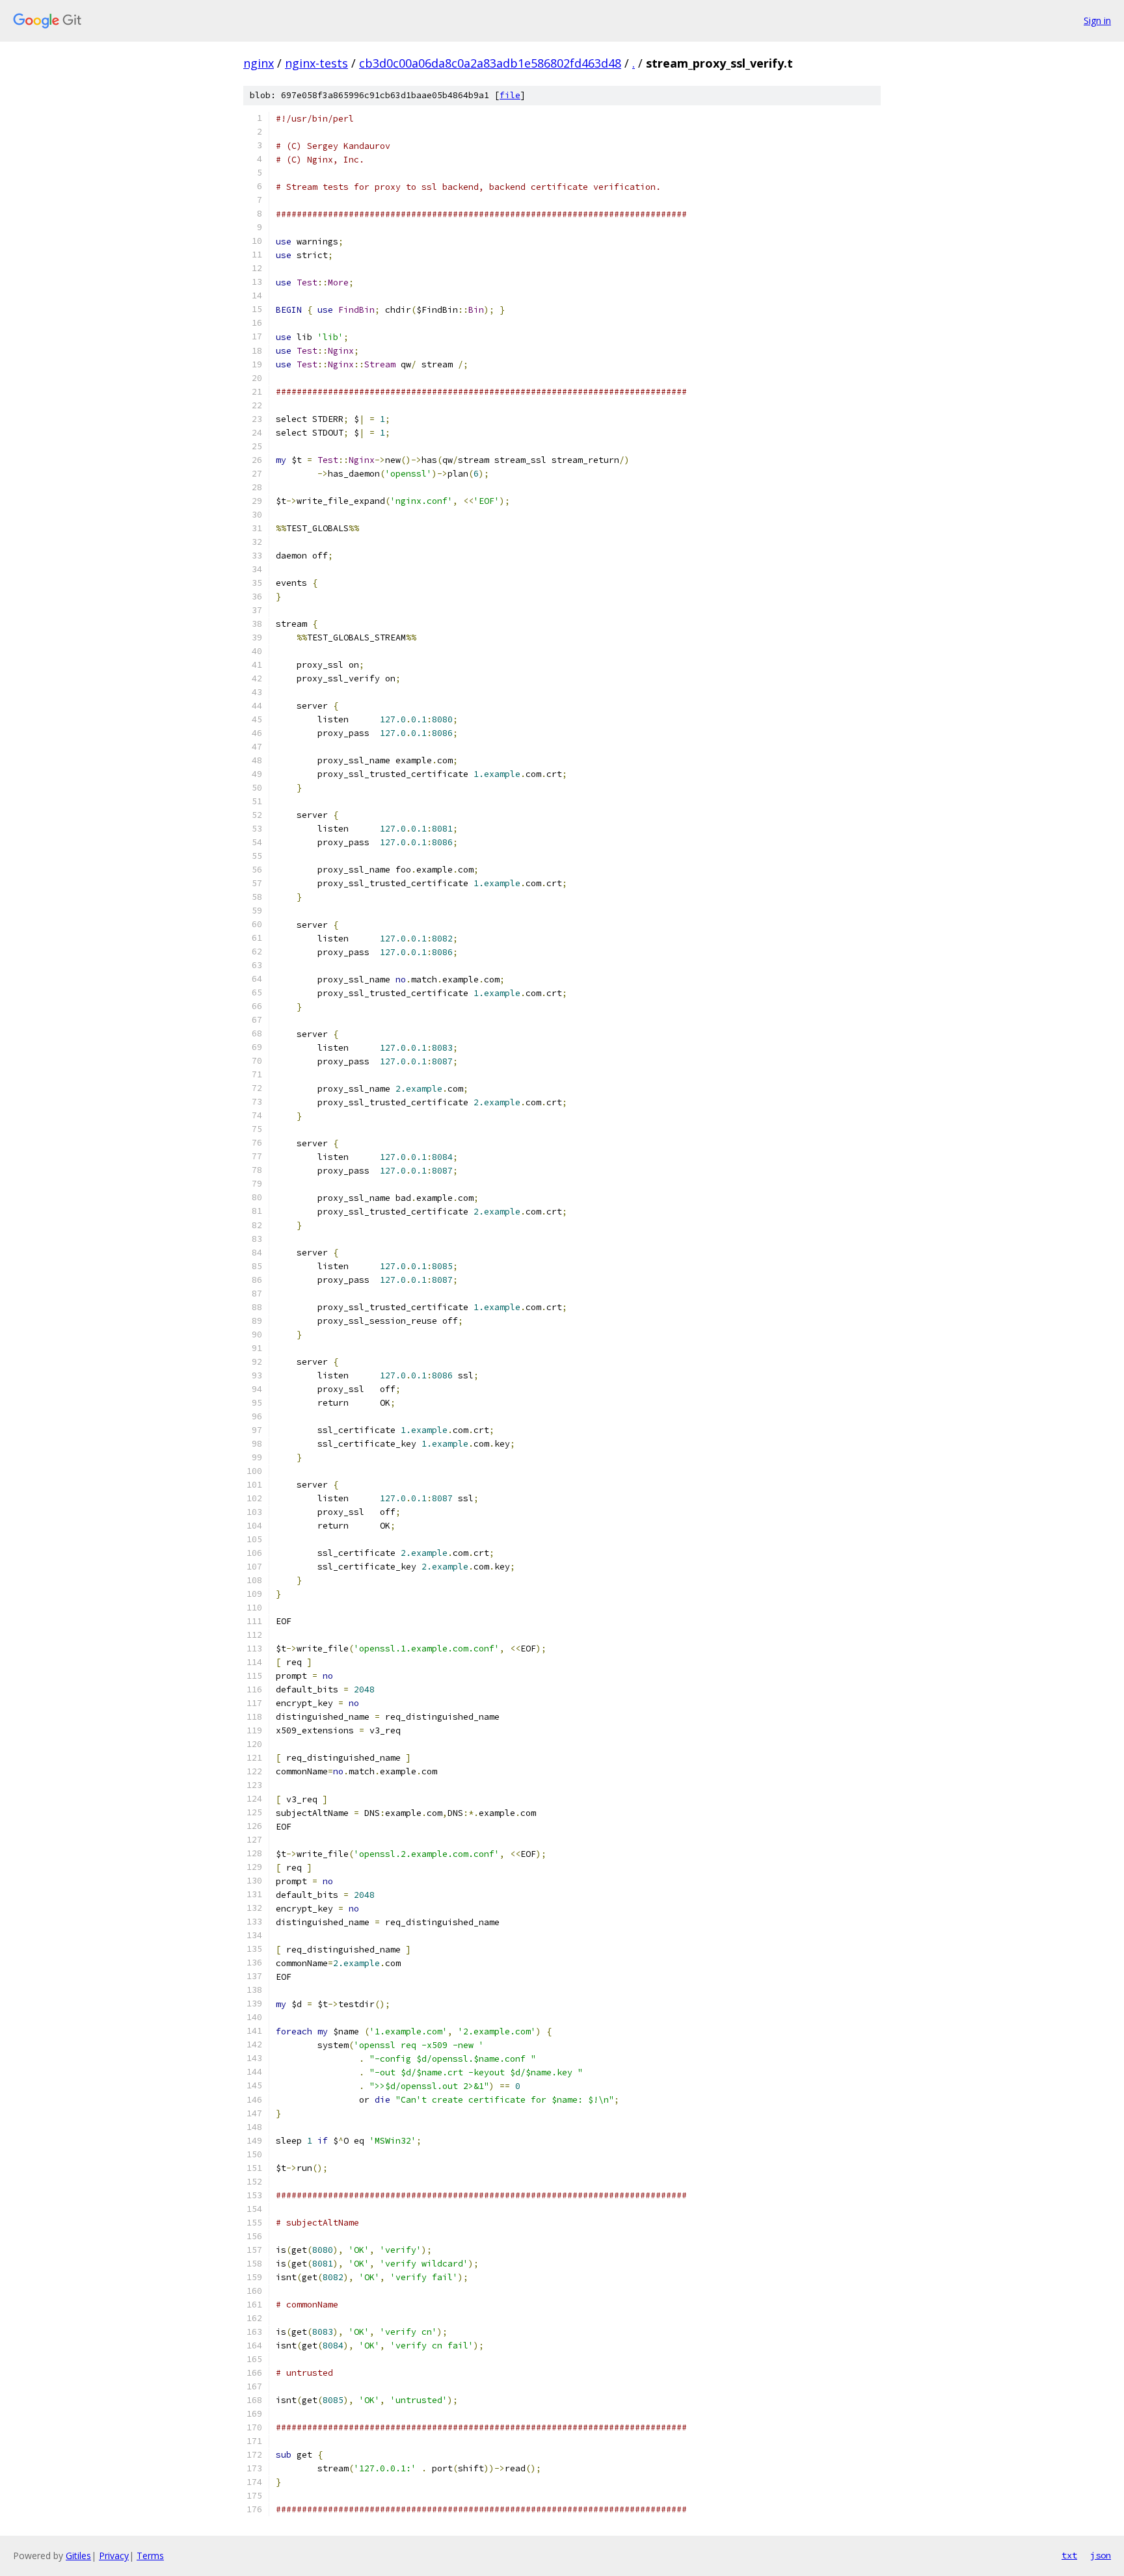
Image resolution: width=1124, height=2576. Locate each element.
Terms (150, 2556)
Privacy (114, 2556)
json (1101, 2555)
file (510, 95)
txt (1069, 2555)
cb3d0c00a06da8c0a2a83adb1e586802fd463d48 (490, 63)
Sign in (1097, 20)
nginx (259, 63)
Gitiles (78, 2556)
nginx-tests (316, 63)
